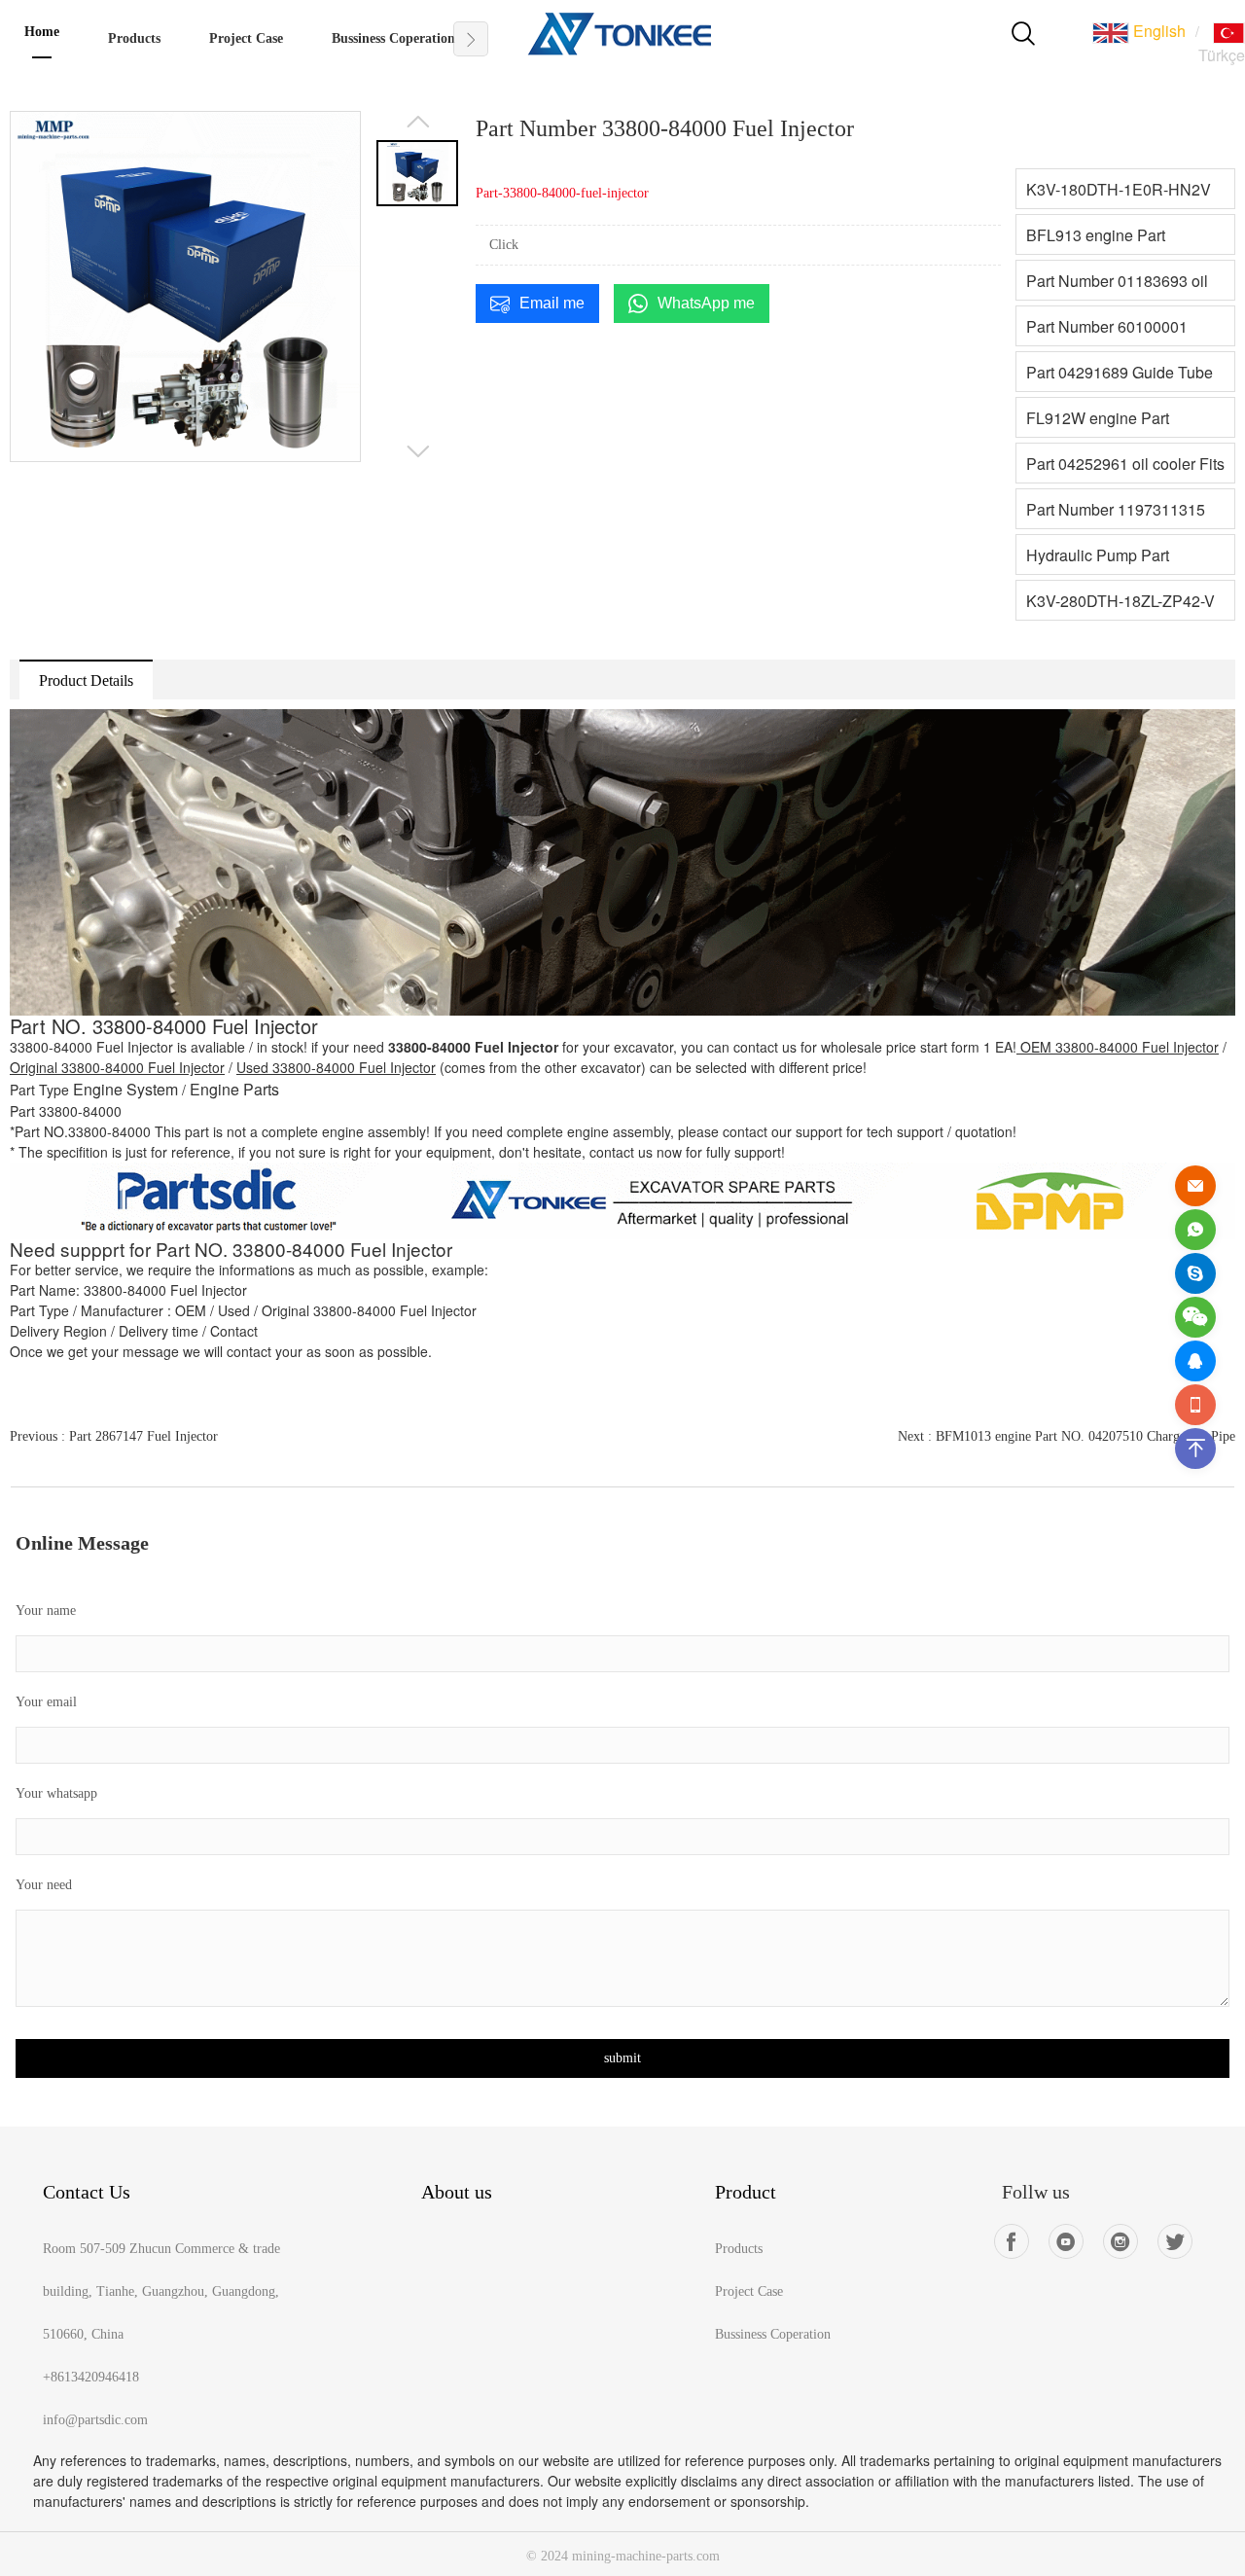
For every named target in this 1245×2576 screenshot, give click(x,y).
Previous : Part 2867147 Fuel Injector (114, 1436)
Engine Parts (234, 1089)
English (1157, 31)
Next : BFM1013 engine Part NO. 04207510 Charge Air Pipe (1067, 1436)
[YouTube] (1066, 2241)
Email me (552, 303)
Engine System (125, 1089)
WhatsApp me (706, 303)
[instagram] (1120, 2241)
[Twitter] (1175, 2241)
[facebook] (1012, 2241)
